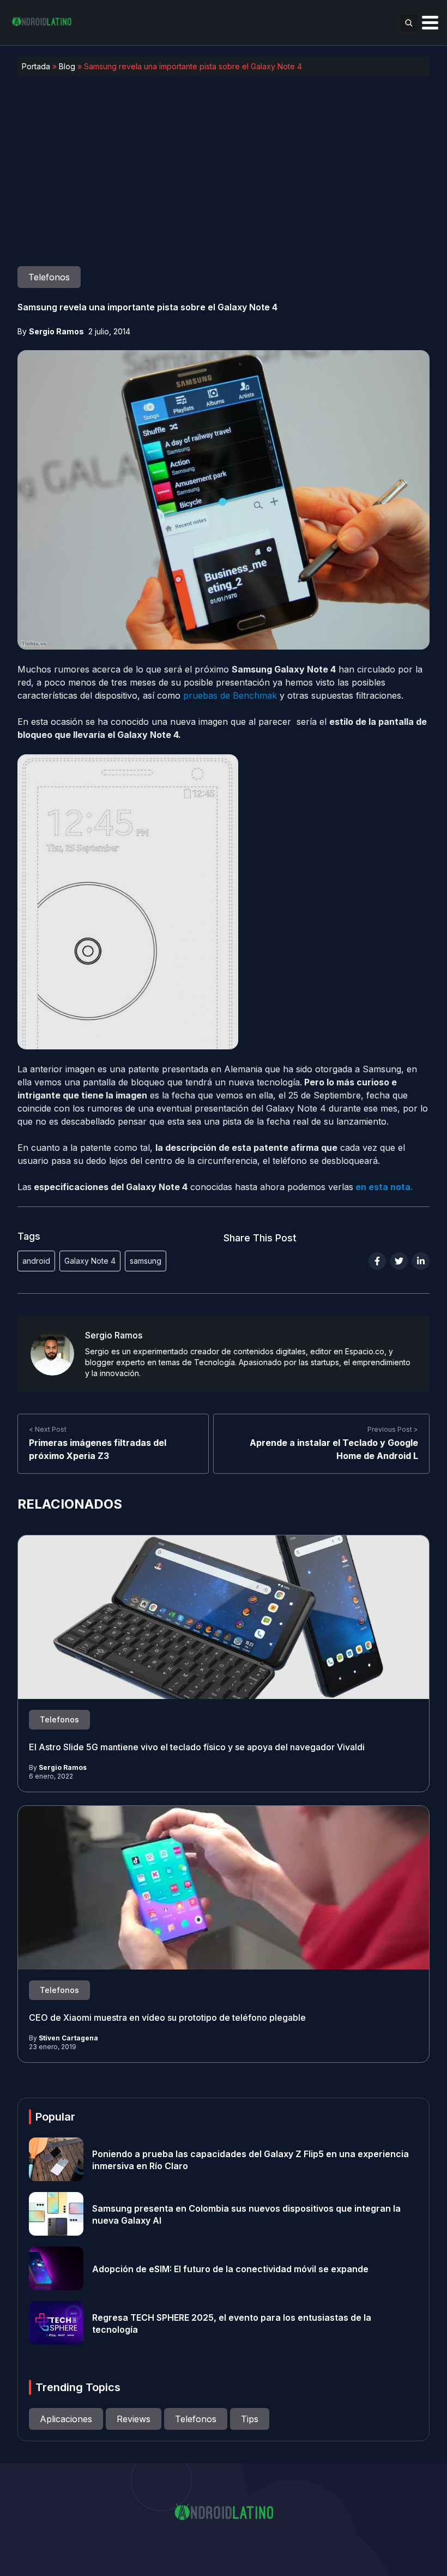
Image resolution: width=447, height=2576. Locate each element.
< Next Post (48, 1429)
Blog (67, 66)
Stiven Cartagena (68, 2038)
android (36, 1261)
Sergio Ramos (56, 331)
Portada (36, 66)
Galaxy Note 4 (90, 1261)
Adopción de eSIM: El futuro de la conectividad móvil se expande (230, 2268)
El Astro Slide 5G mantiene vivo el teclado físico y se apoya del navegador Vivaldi (197, 1746)
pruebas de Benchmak (230, 695)
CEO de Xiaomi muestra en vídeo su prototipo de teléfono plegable (167, 2017)
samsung (146, 1261)
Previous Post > (393, 1429)
